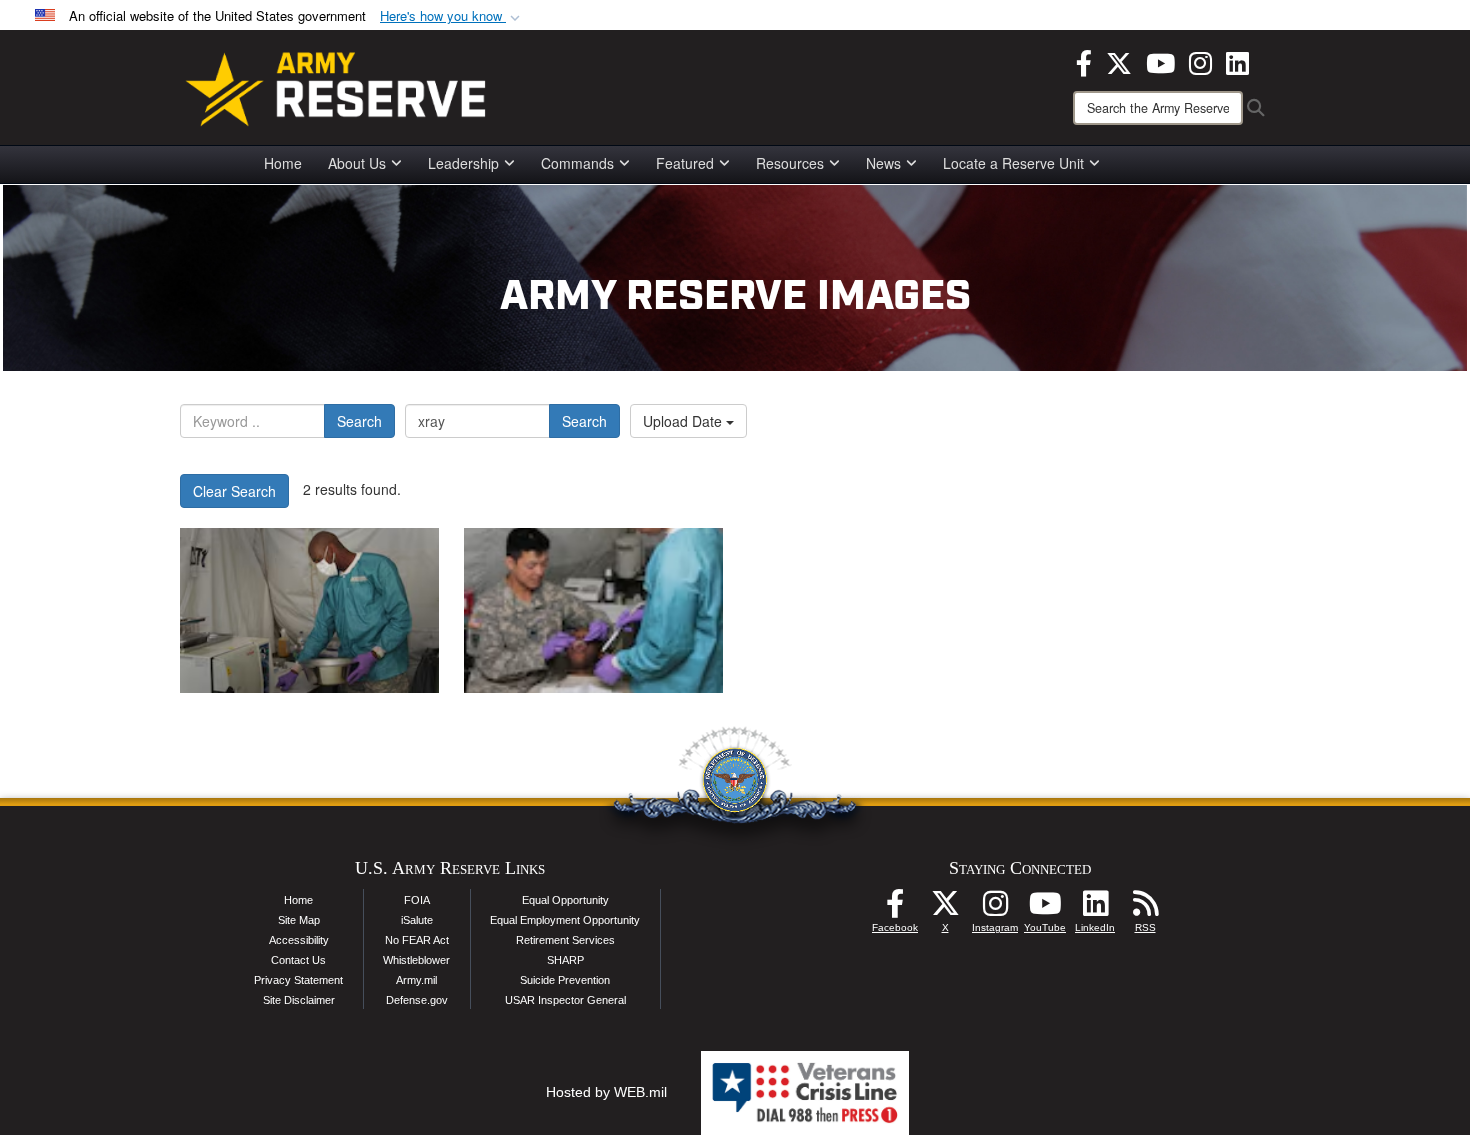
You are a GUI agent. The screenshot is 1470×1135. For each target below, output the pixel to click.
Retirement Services (565, 940)
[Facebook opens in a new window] (1084, 61)
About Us (357, 163)
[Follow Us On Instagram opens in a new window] (995, 909)
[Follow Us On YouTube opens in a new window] (1045, 909)
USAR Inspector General (565, 1000)
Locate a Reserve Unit (1013, 163)
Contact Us (298, 960)
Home (283, 163)
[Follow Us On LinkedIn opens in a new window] (1095, 909)
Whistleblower (416, 960)
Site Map (299, 920)
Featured (685, 163)
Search (359, 421)
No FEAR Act (417, 940)
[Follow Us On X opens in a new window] (945, 909)
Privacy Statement (298, 980)
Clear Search (234, 491)
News (883, 163)
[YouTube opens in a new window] (1160, 61)
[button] (452, 16)
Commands (577, 163)
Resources (790, 163)
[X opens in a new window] (1119, 61)
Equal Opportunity (565, 900)
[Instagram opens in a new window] (1200, 61)
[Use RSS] (1145, 909)
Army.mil (416, 980)
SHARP (565, 960)
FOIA (417, 900)
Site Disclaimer (299, 1000)
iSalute (417, 920)
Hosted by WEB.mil (606, 1092)
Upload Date (684, 421)
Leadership (463, 163)
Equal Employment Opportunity (565, 920)
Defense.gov (417, 1000)
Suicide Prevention (565, 980)
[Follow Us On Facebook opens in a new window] (895, 909)
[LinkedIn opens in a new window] (1237, 61)
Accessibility (299, 940)
